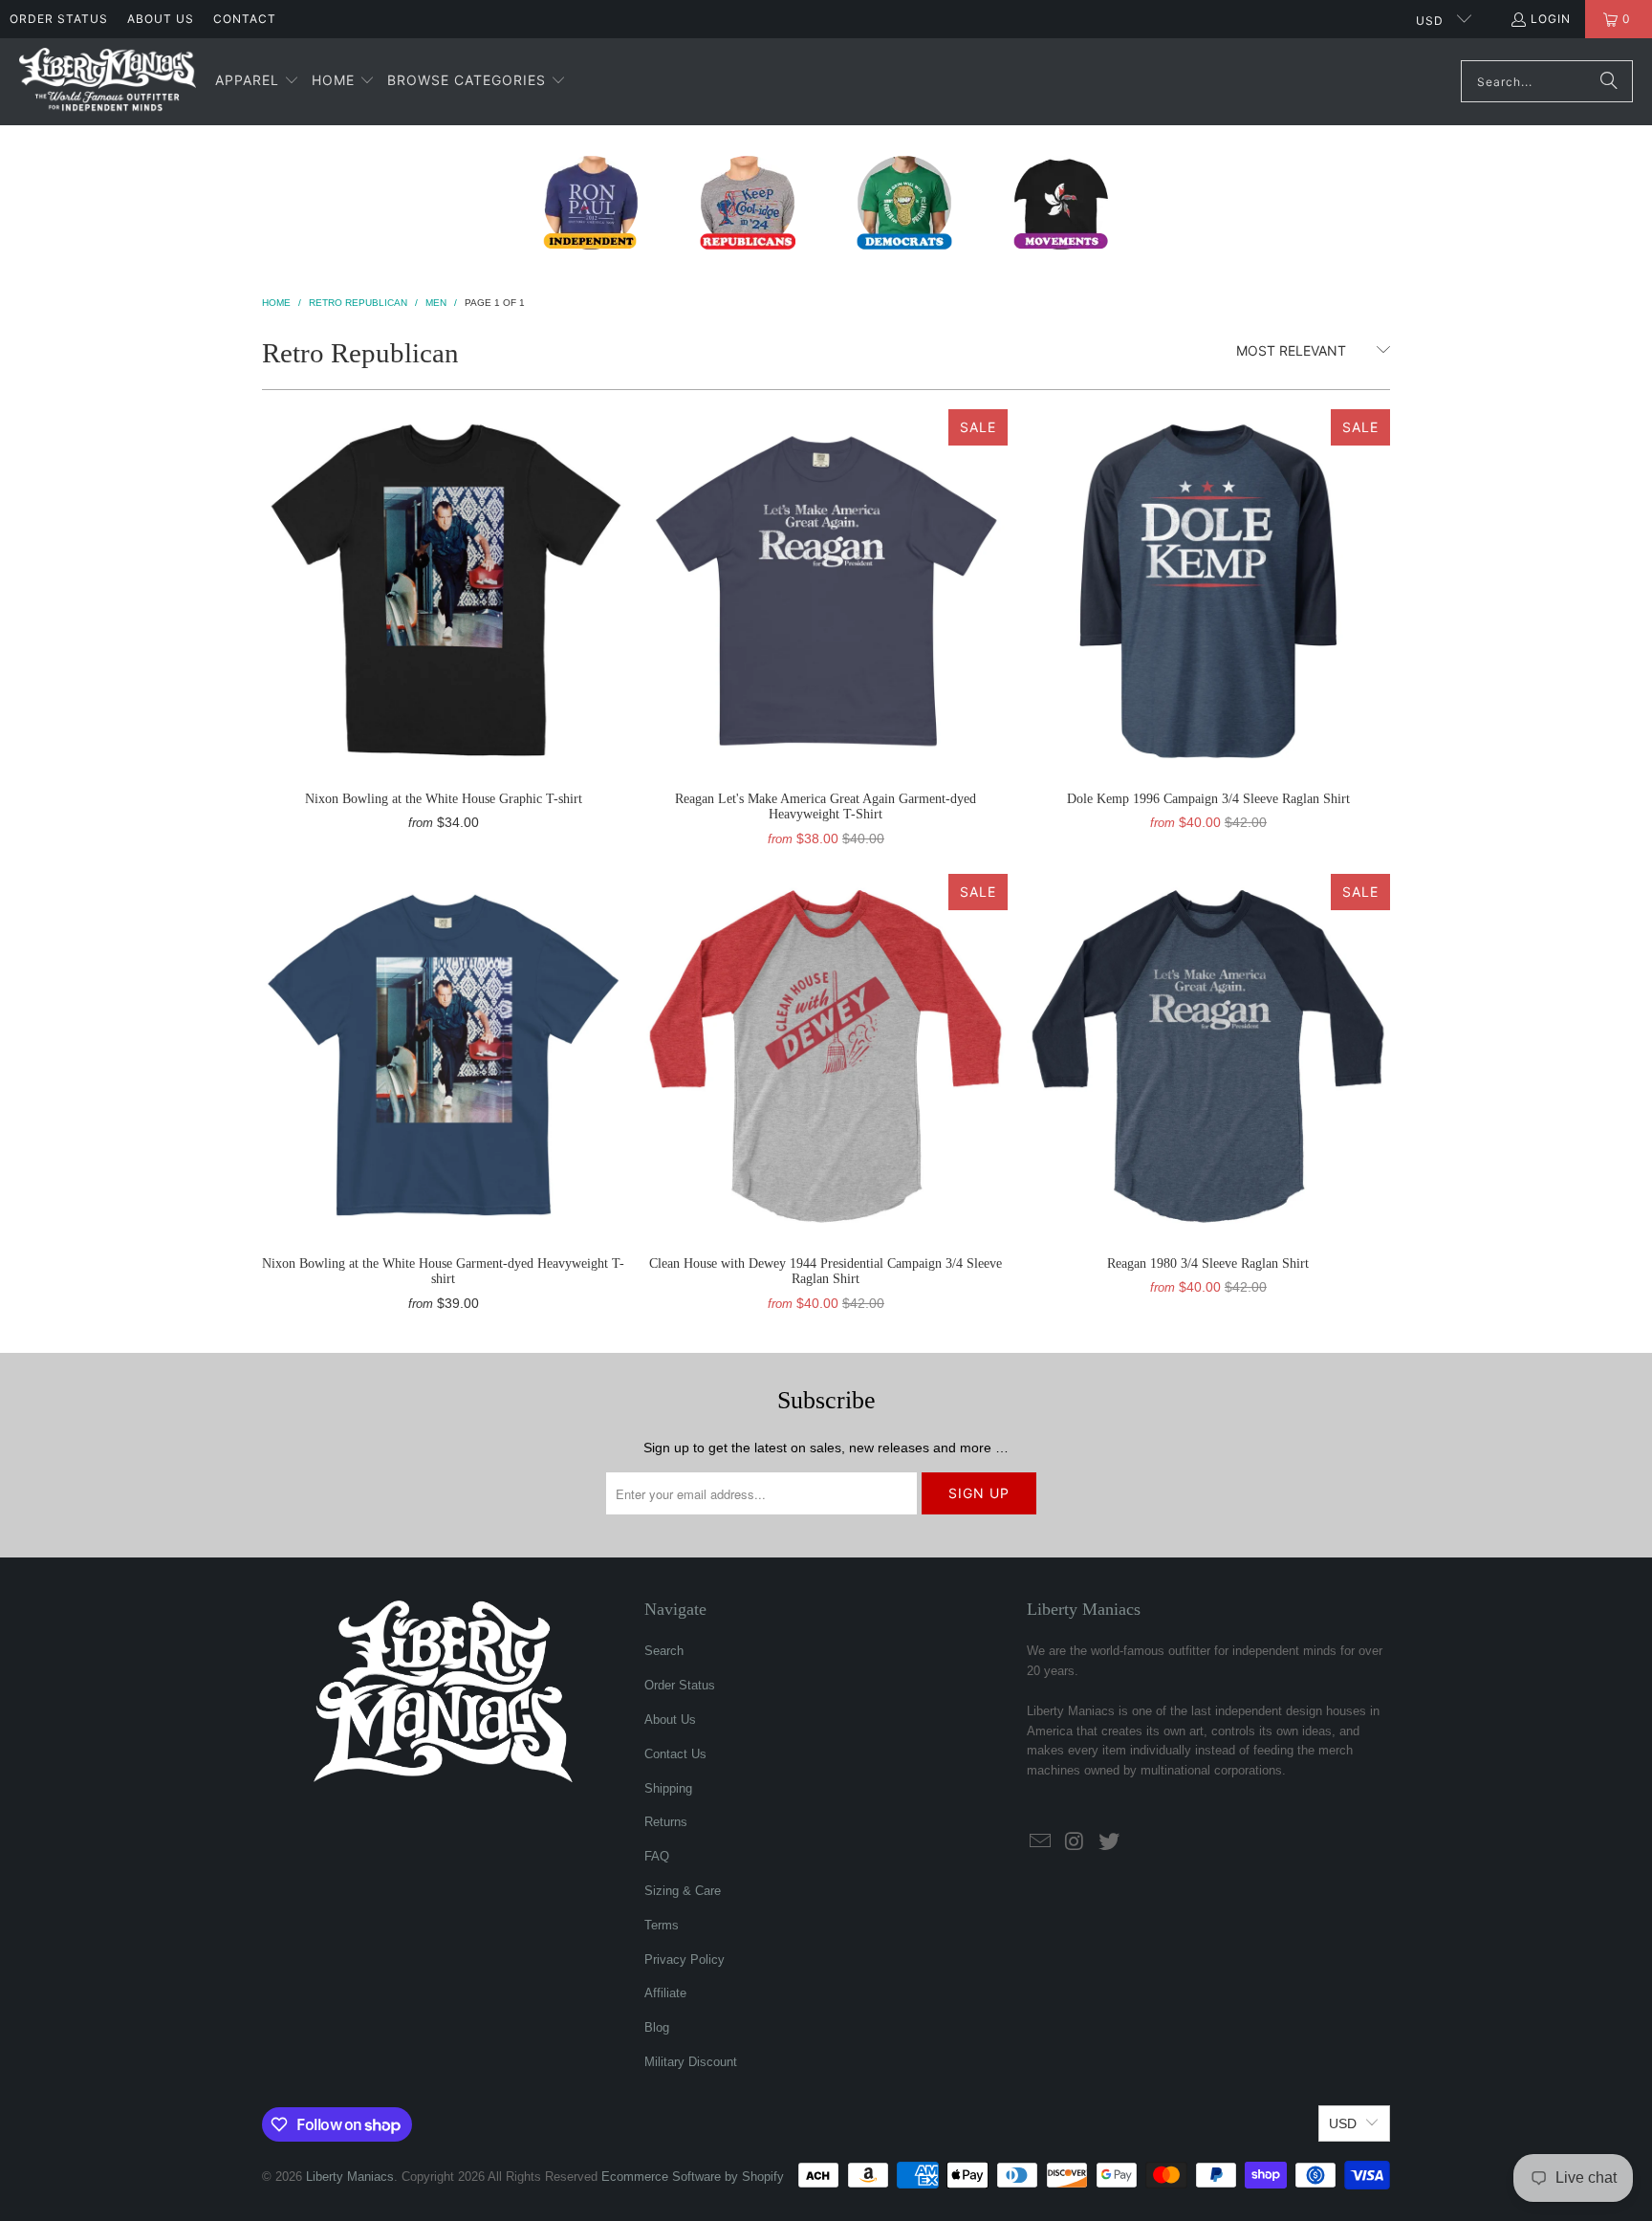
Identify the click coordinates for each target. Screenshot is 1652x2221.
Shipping (668, 1788)
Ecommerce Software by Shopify (693, 2177)
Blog (657, 2027)
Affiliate (665, 1993)
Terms (662, 1925)
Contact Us (675, 1754)
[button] (257, 81)
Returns (666, 1822)
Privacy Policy (685, 1960)
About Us (161, 19)
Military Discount (691, 2062)
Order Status (59, 19)
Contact (245, 19)
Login (1551, 19)
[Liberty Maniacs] (108, 82)
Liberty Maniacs (350, 2177)
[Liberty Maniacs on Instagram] (1076, 1842)
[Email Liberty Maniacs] (1041, 1842)
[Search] (1609, 81)
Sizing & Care (683, 1891)
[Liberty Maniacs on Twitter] (1109, 1842)
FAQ (657, 1856)
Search (664, 1651)
